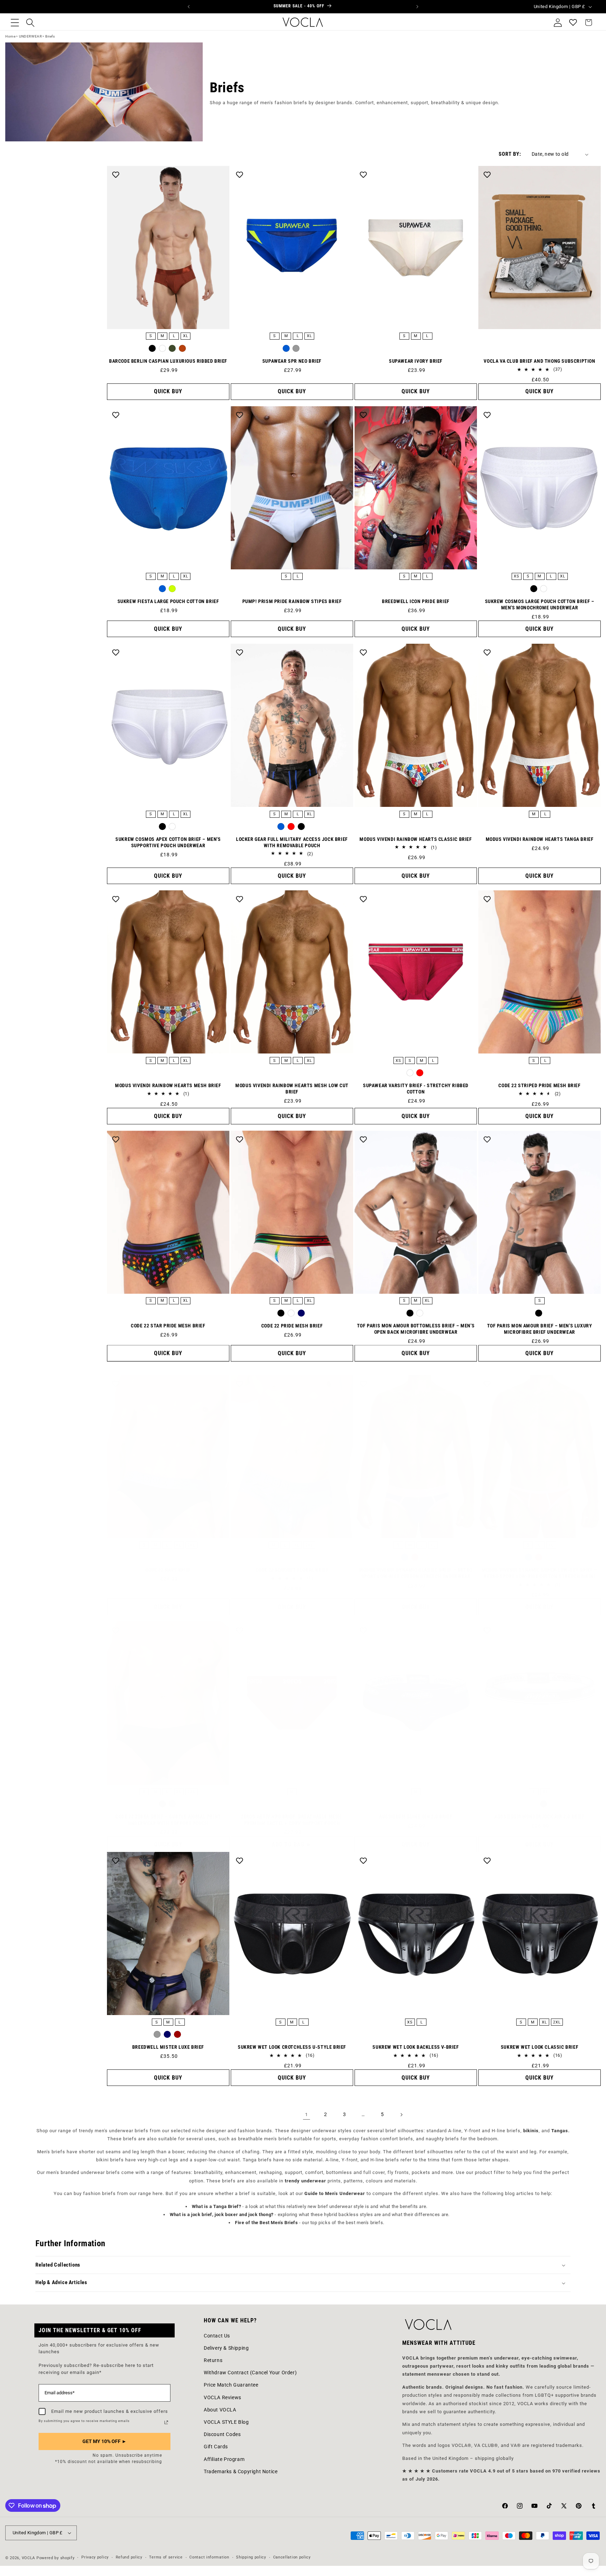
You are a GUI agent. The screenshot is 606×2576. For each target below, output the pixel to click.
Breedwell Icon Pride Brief (416, 601)
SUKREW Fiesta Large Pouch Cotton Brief (168, 601)
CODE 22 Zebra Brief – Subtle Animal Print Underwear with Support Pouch (168, 1820)
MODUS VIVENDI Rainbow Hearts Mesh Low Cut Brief (292, 1089)
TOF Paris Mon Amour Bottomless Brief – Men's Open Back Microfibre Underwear (416, 1329)
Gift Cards (216, 2447)
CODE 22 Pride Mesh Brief (292, 1326)
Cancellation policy (292, 2558)
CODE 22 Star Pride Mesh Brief (168, 1326)
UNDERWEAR (30, 36)
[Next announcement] (417, 7)
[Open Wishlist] (573, 22)
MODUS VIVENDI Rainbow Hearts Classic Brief (416, 839)
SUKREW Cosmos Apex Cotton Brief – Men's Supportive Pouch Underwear (168, 842)
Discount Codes (222, 2435)
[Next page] (401, 2115)
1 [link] (307, 2115)
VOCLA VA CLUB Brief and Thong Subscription (539, 361)
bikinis (531, 2131)
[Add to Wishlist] (116, 175)
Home (10, 36)
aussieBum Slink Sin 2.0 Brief (416, 1817)
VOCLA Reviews (223, 2397)
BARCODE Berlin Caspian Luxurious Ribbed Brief (168, 361)
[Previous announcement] (189, 7)
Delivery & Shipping (226, 2348)
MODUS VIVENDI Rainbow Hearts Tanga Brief (540, 839)
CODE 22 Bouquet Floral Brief (292, 1570)
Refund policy (129, 2558)
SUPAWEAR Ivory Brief (416, 361)
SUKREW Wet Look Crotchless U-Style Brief (292, 2047)
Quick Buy (168, 392)
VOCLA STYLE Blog (226, 2422)
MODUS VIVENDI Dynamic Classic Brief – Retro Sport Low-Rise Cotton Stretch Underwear (416, 1573)
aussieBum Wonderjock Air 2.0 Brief (539, 1817)
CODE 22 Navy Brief (168, 1570)
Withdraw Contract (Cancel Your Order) (250, 2373)
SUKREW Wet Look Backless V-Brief (416, 2047)
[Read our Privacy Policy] (166, 2422)
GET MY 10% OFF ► (105, 2441)
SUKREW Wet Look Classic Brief (540, 2047)
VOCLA (29, 2558)
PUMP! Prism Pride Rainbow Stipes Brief (292, 601)
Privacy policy (95, 2558)
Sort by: (510, 154)
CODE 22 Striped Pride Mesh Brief (539, 1085)
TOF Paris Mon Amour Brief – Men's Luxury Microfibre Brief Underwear (540, 1329)
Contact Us (217, 2336)
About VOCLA (220, 2410)
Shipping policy (251, 2558)
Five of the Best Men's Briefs (266, 2223)
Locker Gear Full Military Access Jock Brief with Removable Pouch (292, 842)
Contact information (209, 2558)
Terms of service (166, 2558)
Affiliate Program (224, 2459)
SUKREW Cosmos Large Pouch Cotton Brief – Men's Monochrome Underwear (540, 604)
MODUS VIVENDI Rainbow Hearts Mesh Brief (168, 1085)
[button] (15, 22)
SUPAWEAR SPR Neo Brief (292, 361)
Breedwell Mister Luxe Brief (168, 2047)
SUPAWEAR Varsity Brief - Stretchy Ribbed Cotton (416, 1089)
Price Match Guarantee (231, 2385)
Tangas (560, 2131)
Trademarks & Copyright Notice (241, 2471)
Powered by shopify (56, 2558)
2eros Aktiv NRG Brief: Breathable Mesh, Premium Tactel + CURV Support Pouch (292, 1820)
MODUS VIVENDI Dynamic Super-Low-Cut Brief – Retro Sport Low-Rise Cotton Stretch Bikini (540, 1573)
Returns (213, 2360)
